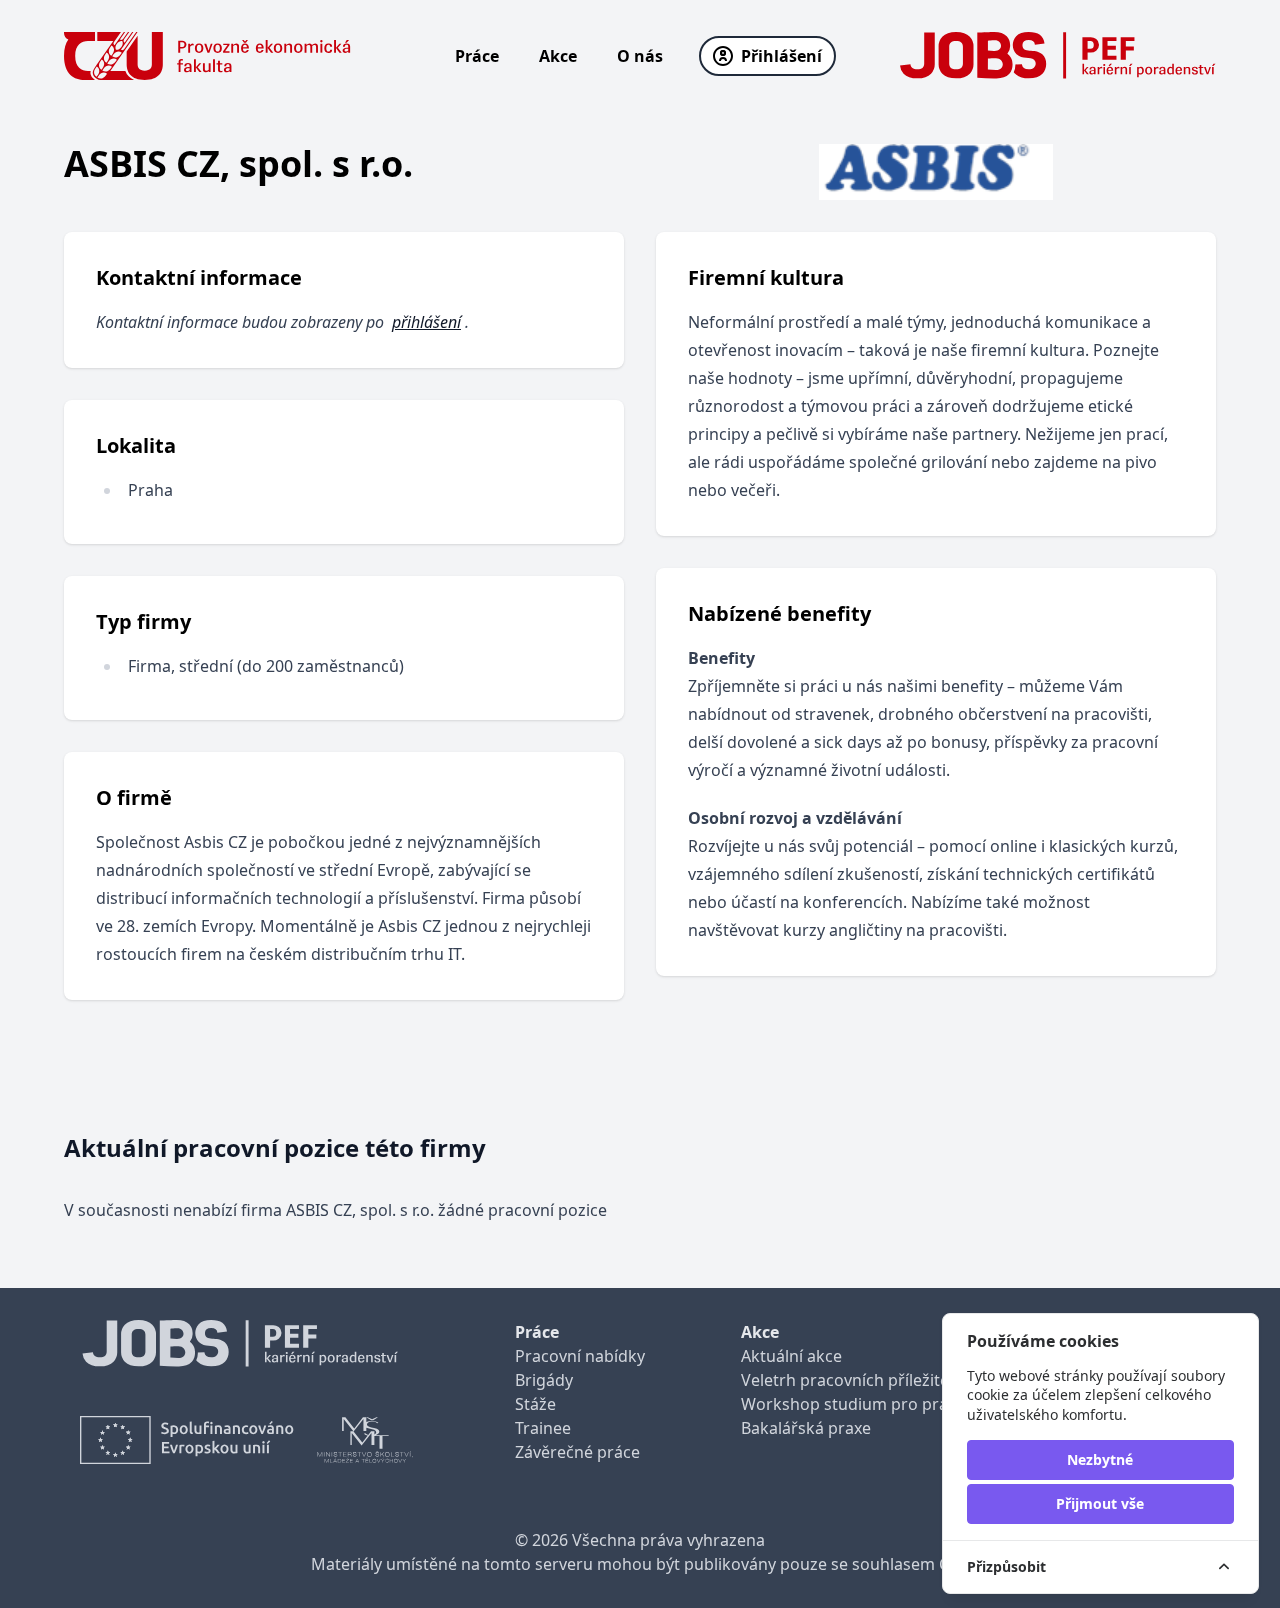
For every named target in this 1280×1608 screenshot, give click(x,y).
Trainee (543, 1428)
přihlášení (426, 322)
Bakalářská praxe (806, 1428)
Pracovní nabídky (580, 1356)
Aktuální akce (791, 1356)
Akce (558, 56)
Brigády (544, 1380)
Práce (477, 56)
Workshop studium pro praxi (850, 1404)
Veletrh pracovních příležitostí (854, 1380)
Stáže (535, 1404)
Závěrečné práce (577, 1452)
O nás (640, 56)
